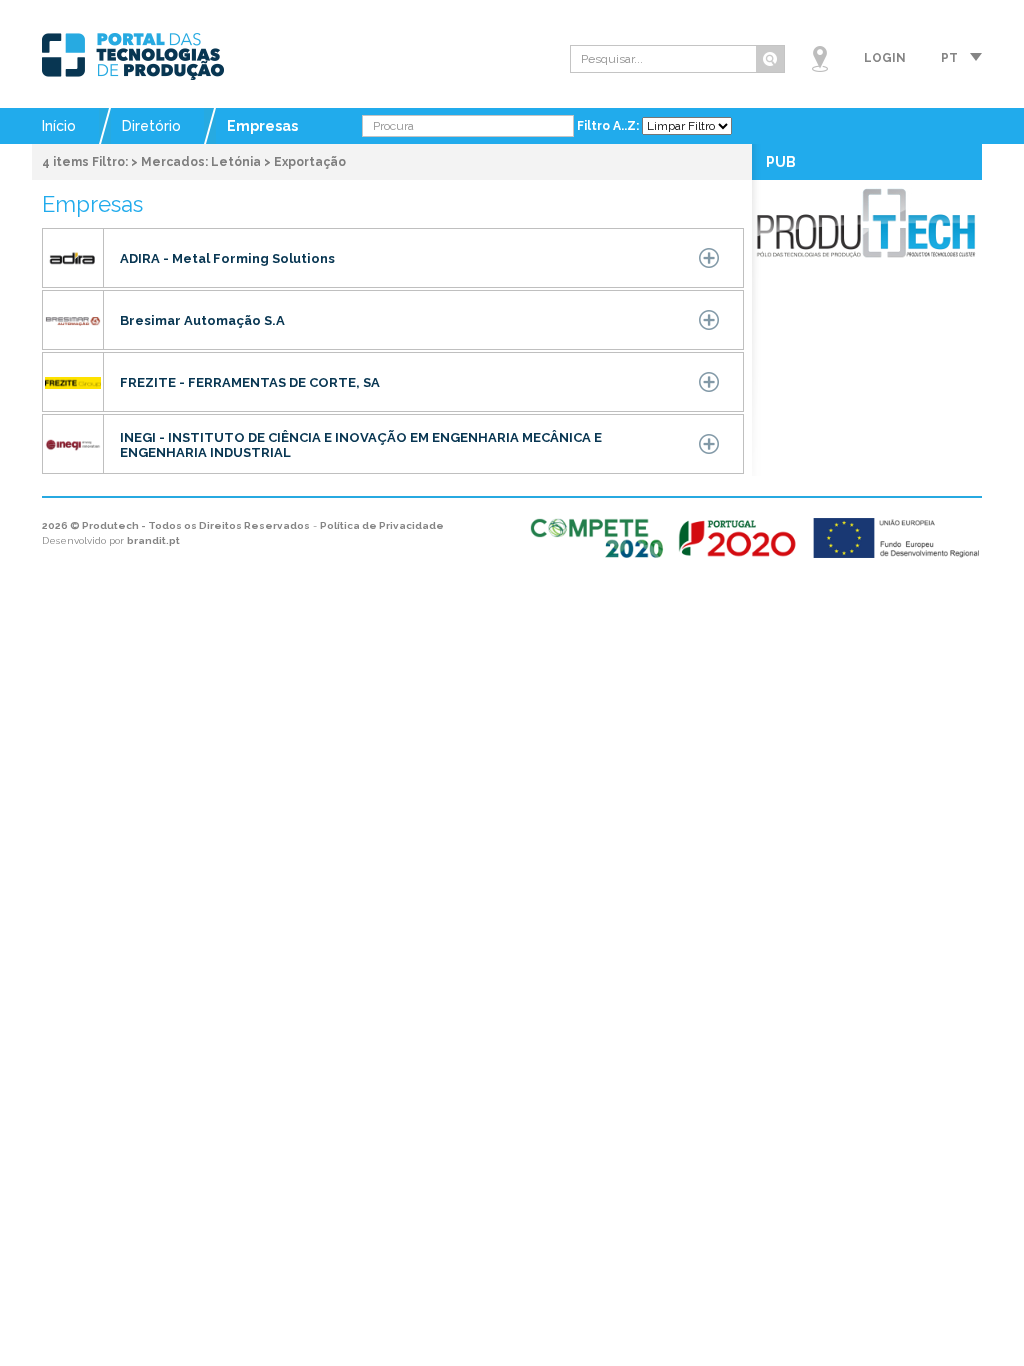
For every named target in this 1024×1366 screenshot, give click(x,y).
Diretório (151, 126)
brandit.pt (153, 540)
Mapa (820, 59)
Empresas (262, 126)
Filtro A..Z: (609, 126)
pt (949, 58)
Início (59, 126)
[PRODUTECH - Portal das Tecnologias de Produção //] (133, 56)
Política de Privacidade (382, 525)
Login (885, 58)
